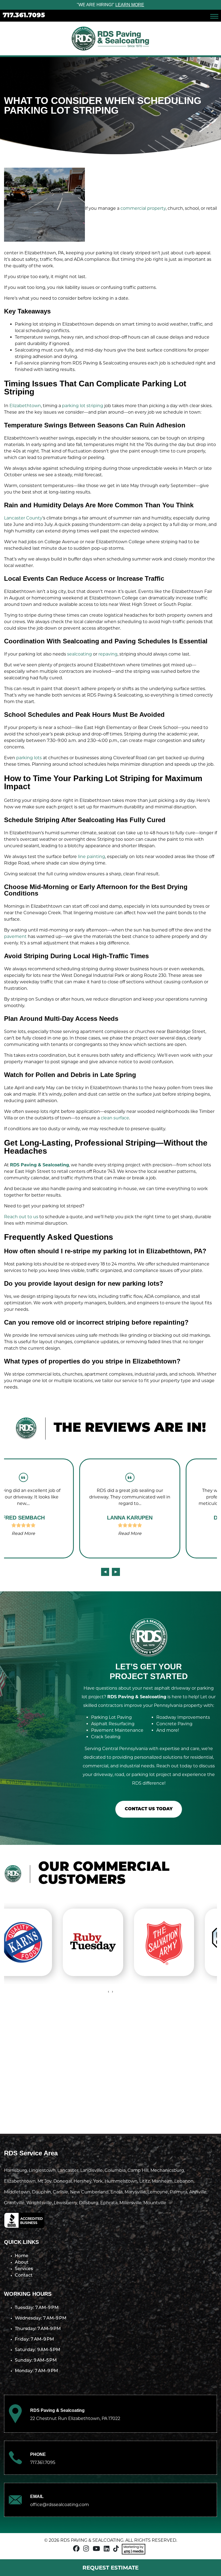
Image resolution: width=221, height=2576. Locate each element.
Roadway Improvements (183, 1717)
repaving (108, 654)
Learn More (130, 5)
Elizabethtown (25, 406)
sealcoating (80, 654)
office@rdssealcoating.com (60, 2505)
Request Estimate (110, 2568)
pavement (15, 936)
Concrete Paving (174, 1724)
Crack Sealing (106, 1737)
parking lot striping (83, 406)
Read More (57, 1533)
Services (24, 2269)
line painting (91, 857)
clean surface (115, 1118)
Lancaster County (23, 518)
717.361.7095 (24, 16)
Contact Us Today (149, 1809)
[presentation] (105, 1572)
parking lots (29, 758)
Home (22, 2256)
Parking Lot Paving (111, 1717)
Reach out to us (21, 1217)
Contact (24, 2275)
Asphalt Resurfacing (113, 1724)
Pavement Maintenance (117, 1730)
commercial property (143, 208)
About (22, 2263)
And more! (168, 1730)
